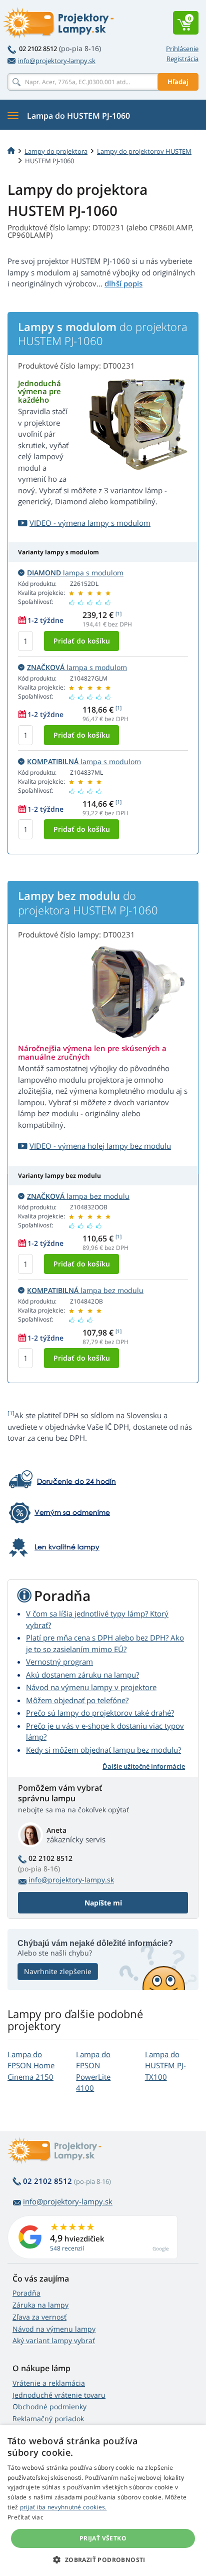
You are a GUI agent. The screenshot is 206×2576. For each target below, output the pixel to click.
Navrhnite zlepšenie (58, 1971)
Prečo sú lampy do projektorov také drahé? (100, 1713)
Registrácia (182, 59)
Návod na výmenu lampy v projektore (91, 1687)
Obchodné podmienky (49, 2406)
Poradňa (26, 2293)
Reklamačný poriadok (48, 2419)
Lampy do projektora (56, 151)
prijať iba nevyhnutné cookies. (63, 2507)
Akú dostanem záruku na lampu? (82, 1675)
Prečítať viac (25, 2517)
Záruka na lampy (40, 2305)
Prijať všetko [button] (103, 2538)
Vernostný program (59, 1662)
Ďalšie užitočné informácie (144, 1766)
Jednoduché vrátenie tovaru (59, 2395)
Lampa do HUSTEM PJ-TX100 (165, 2065)
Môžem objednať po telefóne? (77, 1700)
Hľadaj (178, 82)
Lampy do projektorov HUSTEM (144, 151)
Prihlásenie (182, 49)
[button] (103, 2559)
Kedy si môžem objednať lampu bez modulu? (103, 1750)
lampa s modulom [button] (75, 573)
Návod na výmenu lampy (54, 2329)
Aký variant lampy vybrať (54, 2340)
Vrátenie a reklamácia (49, 2383)
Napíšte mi (103, 1903)
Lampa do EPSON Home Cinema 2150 (31, 2065)
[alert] (103, 2501)
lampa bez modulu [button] (78, 1196)
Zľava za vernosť (39, 2317)
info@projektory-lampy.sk (57, 61)
